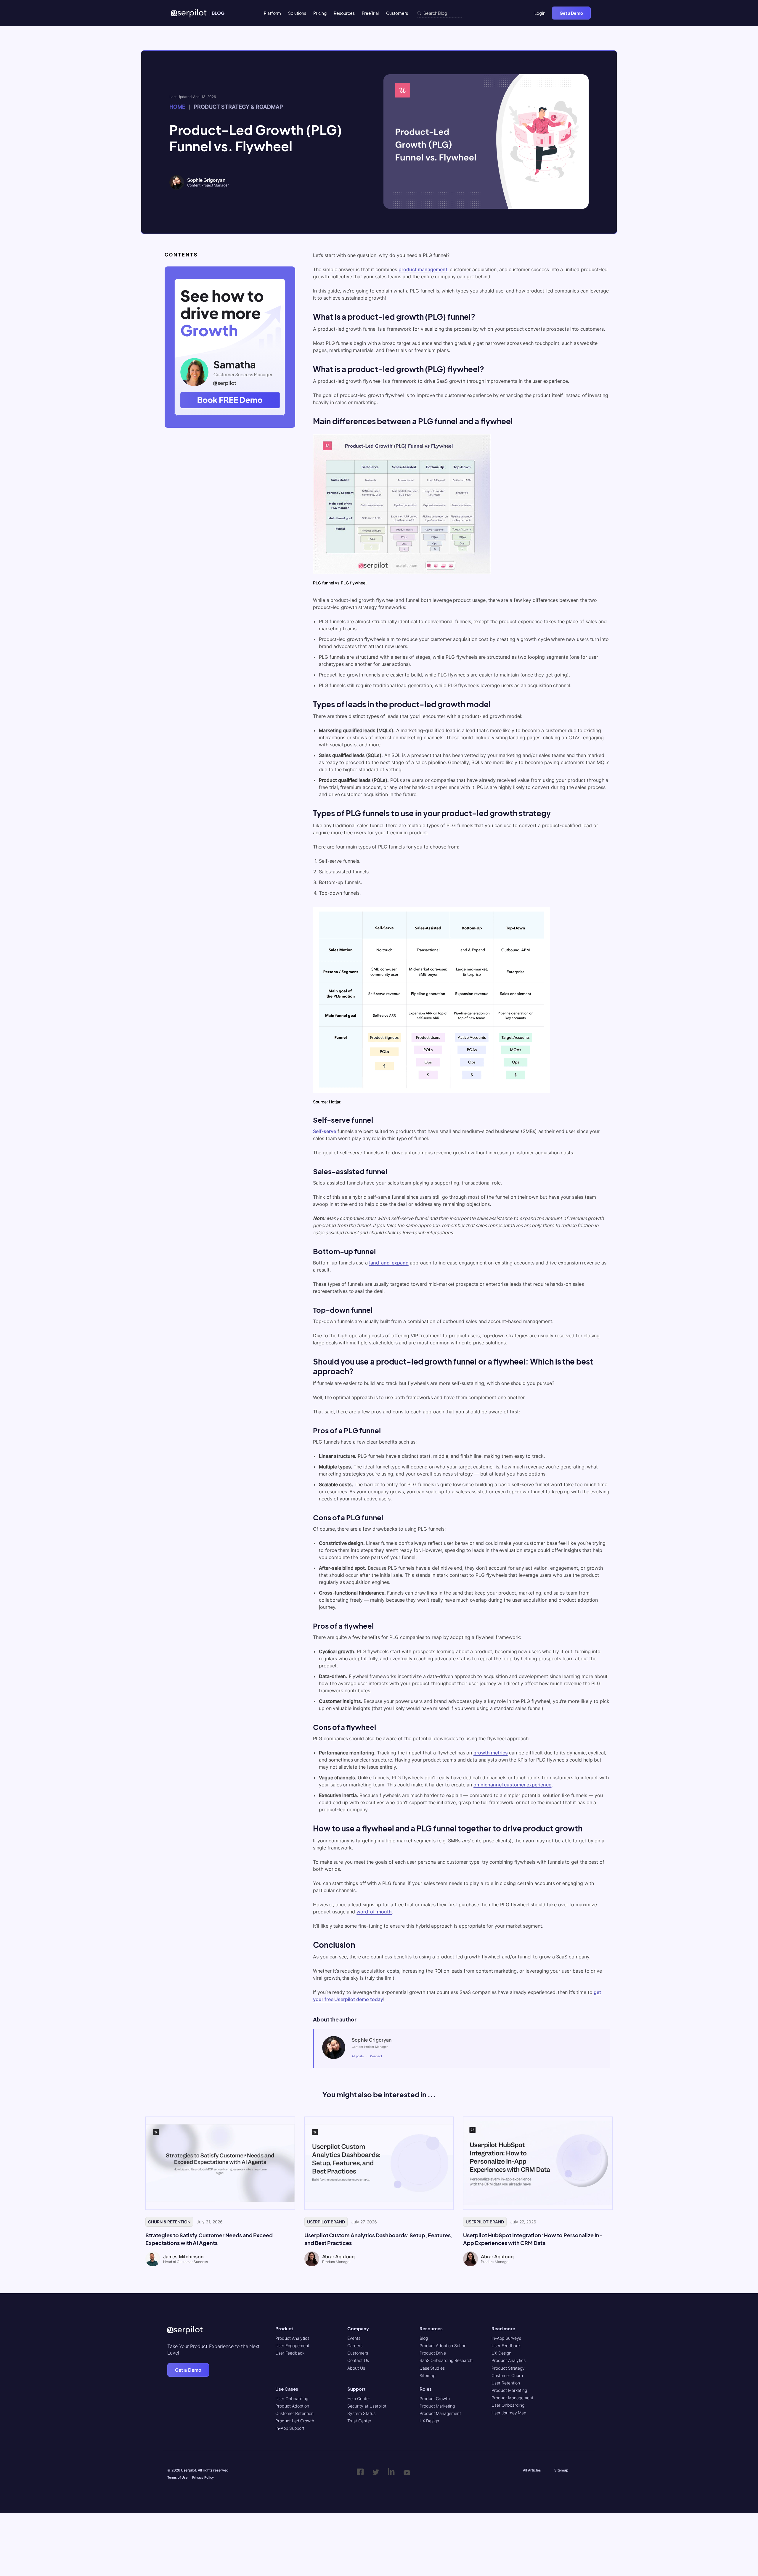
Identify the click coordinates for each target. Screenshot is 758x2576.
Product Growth (435, 2399)
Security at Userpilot (367, 2406)
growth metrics (491, 1753)
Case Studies (432, 2368)
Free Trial (370, 13)
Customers (397, 13)
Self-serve (325, 1131)
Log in (540, 13)
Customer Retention (294, 2413)
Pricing (320, 13)
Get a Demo (571, 13)
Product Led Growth (295, 2421)
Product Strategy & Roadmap (238, 107)
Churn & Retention (169, 2222)
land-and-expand (389, 1263)
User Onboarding (292, 2399)
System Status (361, 2413)
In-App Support (290, 2428)
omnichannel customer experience (512, 1785)
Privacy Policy (203, 2478)
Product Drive (433, 2353)
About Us (356, 2368)
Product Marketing (437, 2406)
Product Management (440, 2413)
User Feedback (290, 2353)
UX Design (429, 2421)
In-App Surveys (506, 2338)
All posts (358, 2056)
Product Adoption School (443, 2346)
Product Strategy (508, 2368)
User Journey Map (509, 2413)
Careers (355, 2346)
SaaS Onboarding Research (446, 2361)
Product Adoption (292, 2406)
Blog (424, 2338)
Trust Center (359, 2421)
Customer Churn (507, 2375)
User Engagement (292, 2346)
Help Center (359, 2399)
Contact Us (358, 2361)
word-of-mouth (374, 1912)
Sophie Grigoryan (206, 180)
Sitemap (427, 2375)
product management (423, 269)
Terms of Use (177, 2478)
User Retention (506, 2383)
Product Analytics (292, 2338)
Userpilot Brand (326, 2222)
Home (177, 107)
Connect (376, 2056)
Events (354, 2338)
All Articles (532, 2470)
